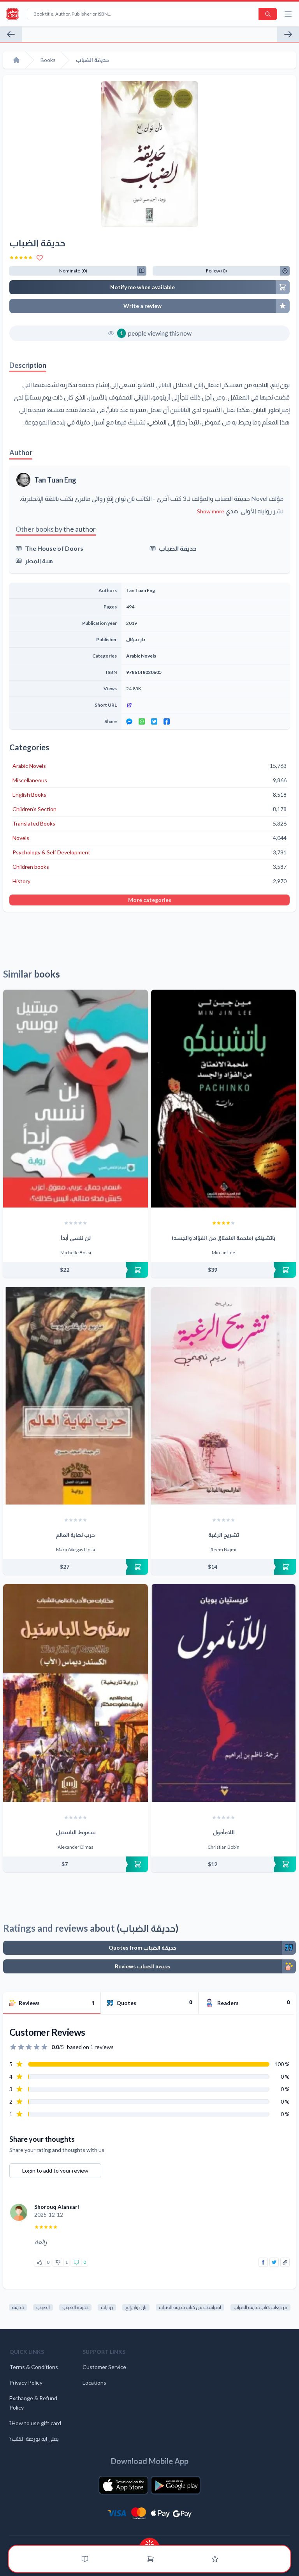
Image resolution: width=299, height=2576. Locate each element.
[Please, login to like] (40, 2262)
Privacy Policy (26, 2382)
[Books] (85, 2559)
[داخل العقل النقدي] (288, 34)
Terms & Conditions (34, 2367)
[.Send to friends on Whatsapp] (142, 721)
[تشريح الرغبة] (223, 1396)
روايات (107, 2307)
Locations (94, 2382)
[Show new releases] (149, 2542)
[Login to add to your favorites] (40, 258)
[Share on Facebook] (263, 2262)
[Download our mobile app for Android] (176, 2485)
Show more (211, 511)
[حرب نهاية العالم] (76, 1396)
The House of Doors (54, 548)
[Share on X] (274, 2262)
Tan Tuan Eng (55, 480)
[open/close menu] (288, 14)
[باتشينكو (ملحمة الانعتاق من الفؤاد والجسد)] (223, 1099)
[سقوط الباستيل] (76, 1693)
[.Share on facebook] (167, 721)
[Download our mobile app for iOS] (123, 2485)
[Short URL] (206, 705)
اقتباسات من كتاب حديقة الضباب (190, 2307)
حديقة (18, 2307)
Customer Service (104, 2367)
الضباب (43, 2307)
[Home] (16, 60)
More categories (150, 900)
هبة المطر (39, 561)
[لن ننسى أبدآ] (76, 1099)
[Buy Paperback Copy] (76, 1270)
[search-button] (268, 14)
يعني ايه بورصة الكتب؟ (34, 2439)
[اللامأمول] (223, 1693)
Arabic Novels (141, 656)
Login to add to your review (55, 2170)
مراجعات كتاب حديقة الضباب (260, 2307)
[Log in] (215, 2559)
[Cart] (150, 2559)
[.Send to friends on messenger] (129, 721)
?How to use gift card (35, 2423)
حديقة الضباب (178, 548)
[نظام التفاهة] (11, 34)
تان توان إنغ (136, 2307)
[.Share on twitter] (154, 721)
